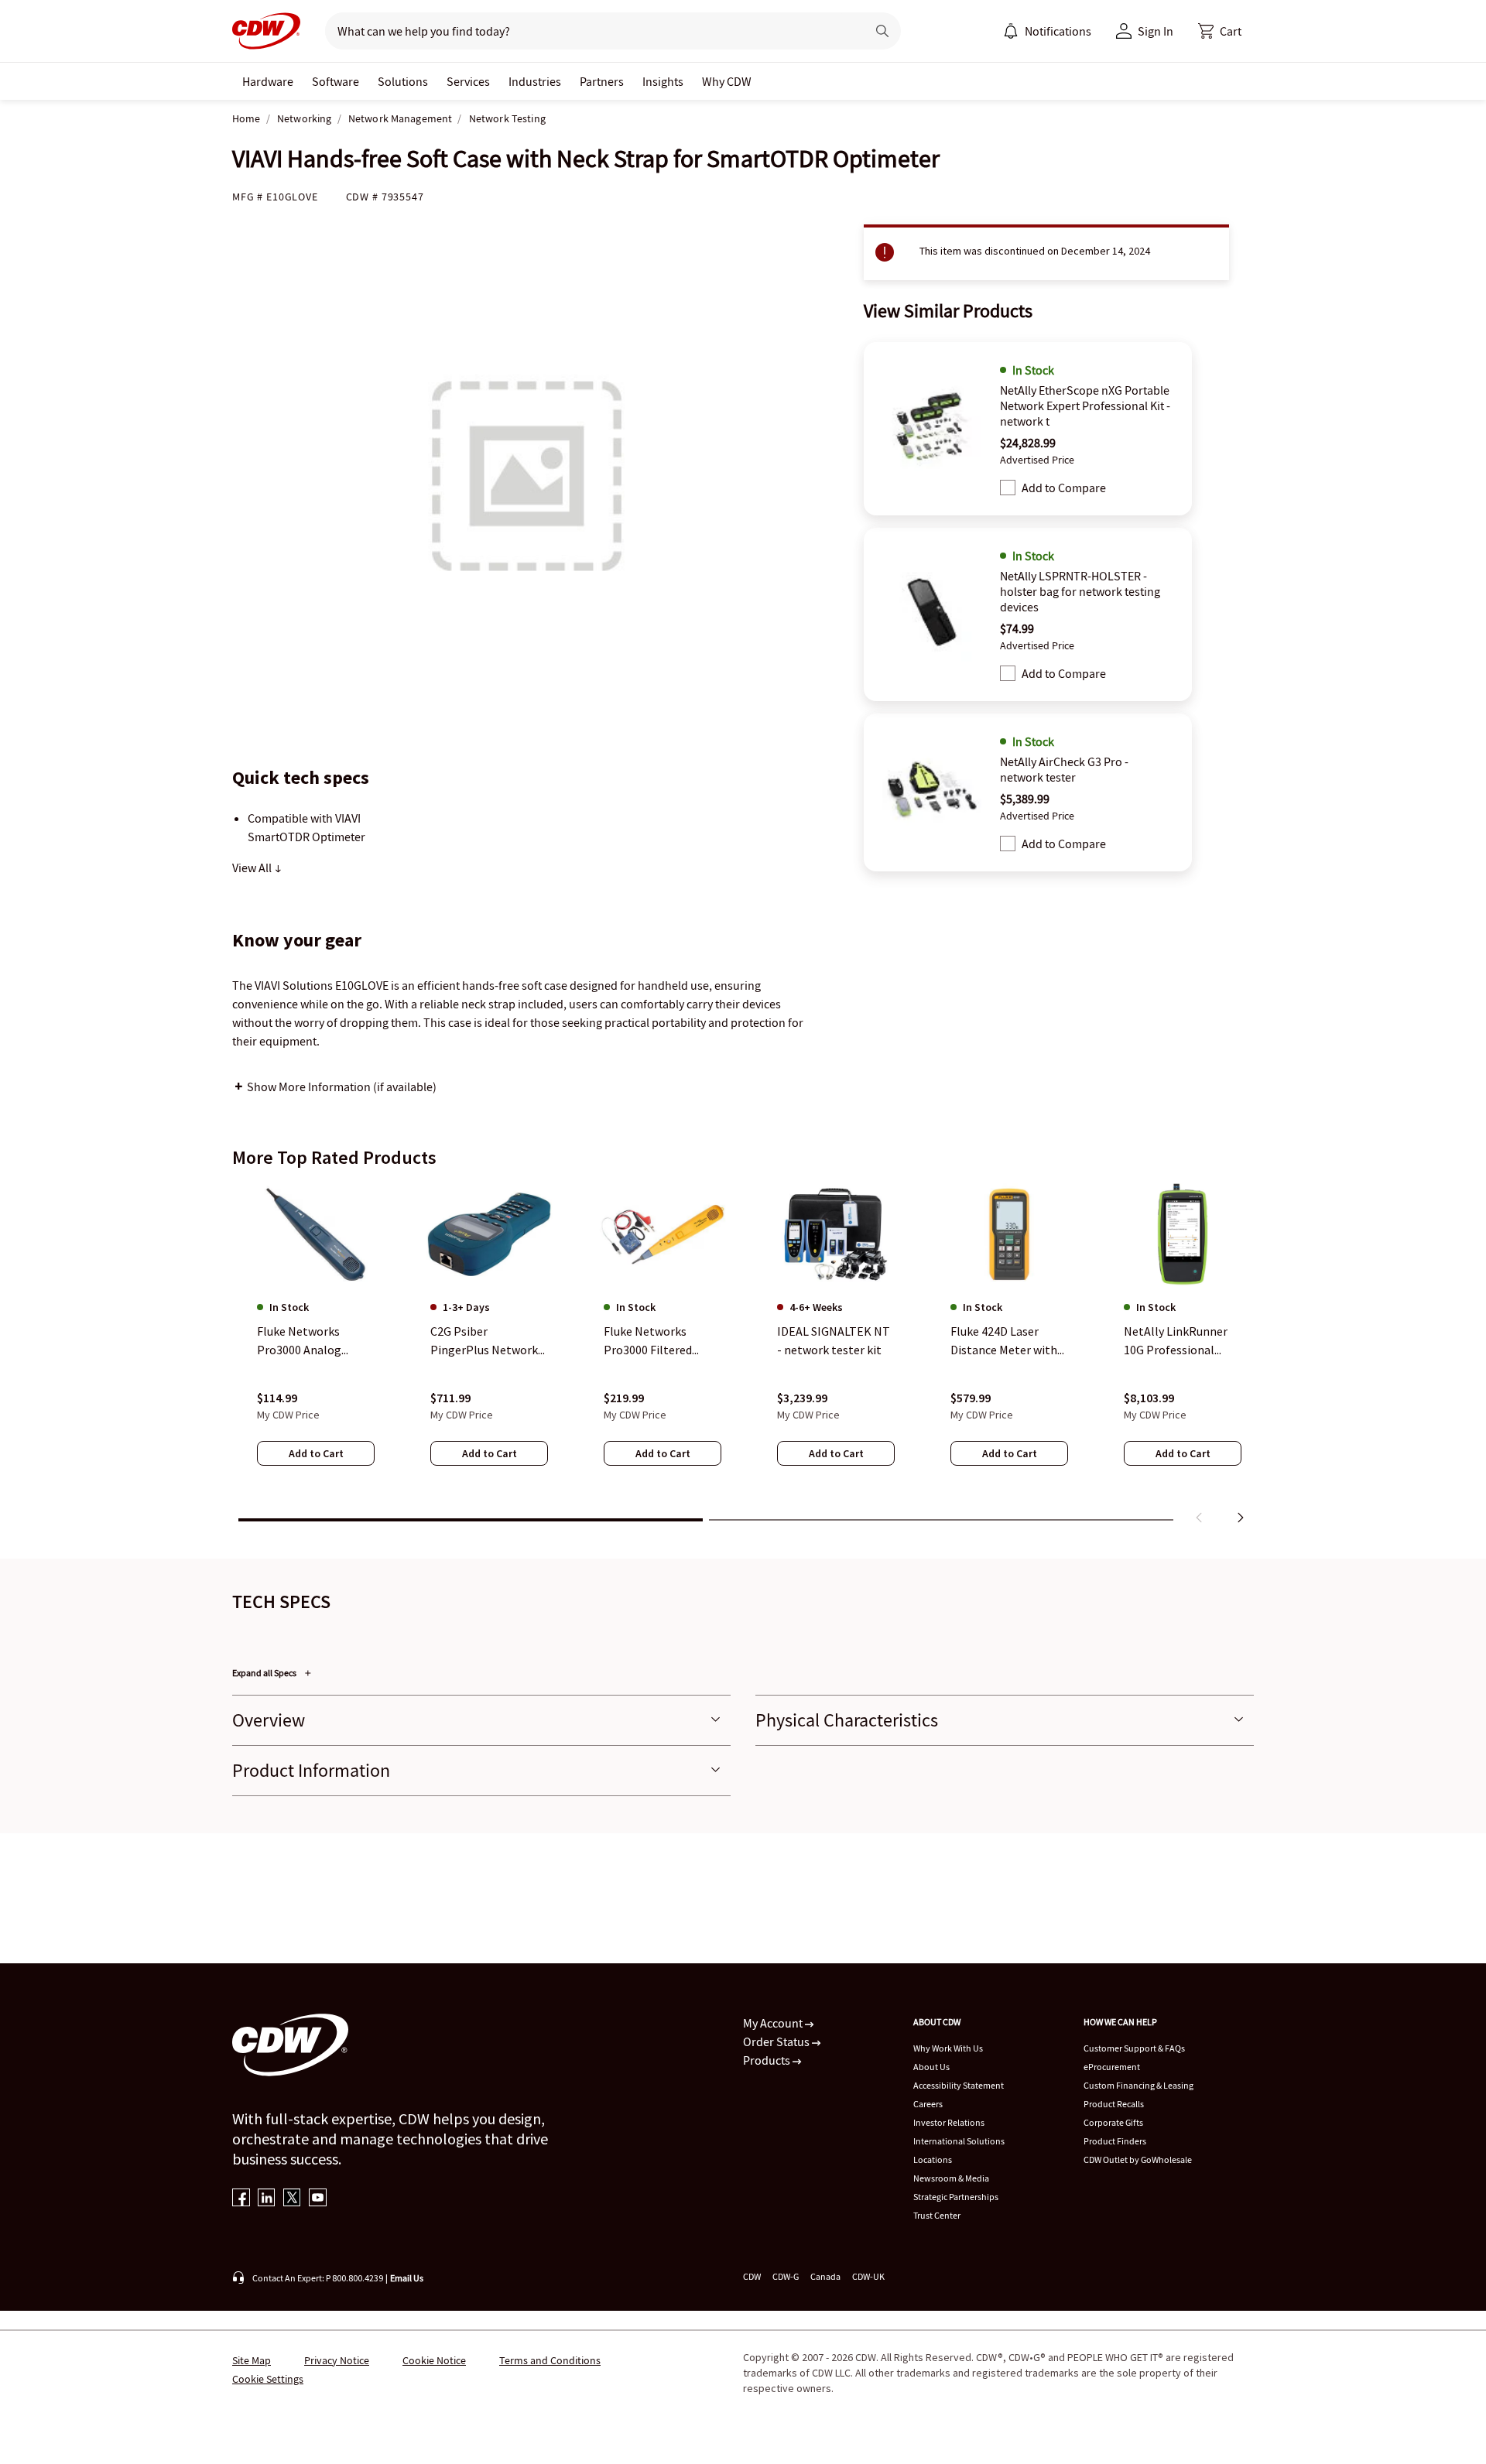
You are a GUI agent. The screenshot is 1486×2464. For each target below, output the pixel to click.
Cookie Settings (268, 2379)
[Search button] (882, 31)
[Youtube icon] (318, 2199)
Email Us (407, 2278)
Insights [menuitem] (663, 81)
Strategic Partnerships (956, 2197)
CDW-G (786, 2276)
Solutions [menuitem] (403, 81)
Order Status (777, 2041)
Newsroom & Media (951, 2178)
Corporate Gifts (1113, 2122)
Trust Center (937, 2215)
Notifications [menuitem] (1058, 31)
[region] (743, 1357)
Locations (933, 2159)
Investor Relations (949, 2122)
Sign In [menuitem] (1156, 31)
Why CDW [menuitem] (727, 81)
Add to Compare (1064, 488)
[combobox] (589, 31)
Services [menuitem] (468, 81)
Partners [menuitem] (602, 81)
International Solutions (959, 2141)
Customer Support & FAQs (1134, 2048)
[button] (1220, 31)
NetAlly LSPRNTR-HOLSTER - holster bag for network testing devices (1080, 591)
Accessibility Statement (959, 2085)
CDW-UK (868, 2276)
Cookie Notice (434, 2360)
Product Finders (1115, 2141)
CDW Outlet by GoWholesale (1138, 2159)
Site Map (252, 2360)
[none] (268, 81)
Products (768, 2060)
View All (253, 868)
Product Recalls (1114, 2104)
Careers (928, 2104)
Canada (825, 2276)
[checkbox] (1008, 488)
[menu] (1047, 31)
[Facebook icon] (241, 2199)
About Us (931, 2067)
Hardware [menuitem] (268, 81)
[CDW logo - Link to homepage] (266, 31)
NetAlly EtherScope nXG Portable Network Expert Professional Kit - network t (1085, 406)
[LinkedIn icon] (267, 2199)
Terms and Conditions (550, 2360)
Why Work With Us (948, 2048)
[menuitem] (1011, 31)
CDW (752, 2276)
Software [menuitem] (336, 81)
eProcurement (1112, 2067)
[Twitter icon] (292, 2199)
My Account (774, 2023)
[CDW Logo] (266, 31)
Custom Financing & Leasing (1138, 2085)
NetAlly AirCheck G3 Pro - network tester (1064, 769)
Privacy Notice (337, 2360)
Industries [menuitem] (535, 81)
